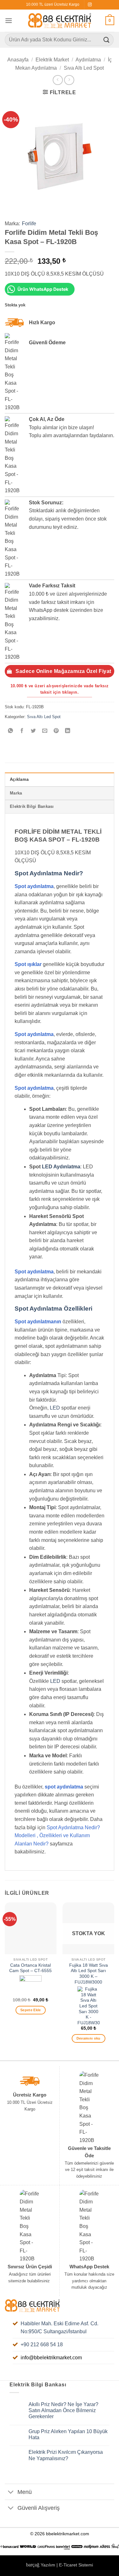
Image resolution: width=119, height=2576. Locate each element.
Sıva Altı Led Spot (84, 68)
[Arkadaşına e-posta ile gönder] (45, 731)
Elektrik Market (52, 60)
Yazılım (48, 2565)
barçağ (33, 2565)
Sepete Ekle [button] (31, 2010)
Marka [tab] (16, 793)
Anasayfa (18, 60)
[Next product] (58, 80)
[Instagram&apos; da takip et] (90, 5)
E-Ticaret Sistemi (76, 2565)
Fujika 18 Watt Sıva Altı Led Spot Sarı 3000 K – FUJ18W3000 (89, 1974)
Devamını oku (89, 2038)
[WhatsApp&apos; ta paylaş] (11, 731)
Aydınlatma (88, 60)
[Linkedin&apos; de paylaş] (68, 731)
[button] (9, 21)
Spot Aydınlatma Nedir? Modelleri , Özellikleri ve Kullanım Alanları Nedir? (57, 1836)
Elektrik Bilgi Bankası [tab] (32, 806)
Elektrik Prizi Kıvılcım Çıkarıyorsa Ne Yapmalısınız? (66, 2455)
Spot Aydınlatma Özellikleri (53, 1309)
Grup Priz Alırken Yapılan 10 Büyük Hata (68, 2434)
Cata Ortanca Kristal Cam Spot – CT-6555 (30, 1968)
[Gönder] (107, 40)
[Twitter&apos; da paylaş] (33, 731)
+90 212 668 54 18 (42, 2345)
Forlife (29, 224)
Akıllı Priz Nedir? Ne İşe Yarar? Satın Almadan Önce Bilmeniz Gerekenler (63, 2410)
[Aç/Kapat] (11, 2492)
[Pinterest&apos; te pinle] (56, 731)
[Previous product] (69, 80)
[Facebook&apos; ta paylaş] (22, 731)
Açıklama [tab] (19, 779)
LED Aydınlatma (61, 1167)
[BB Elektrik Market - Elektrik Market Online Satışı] (60, 21)
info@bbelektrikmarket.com (51, 2358)
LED (55, 1408)
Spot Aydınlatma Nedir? (49, 873)
